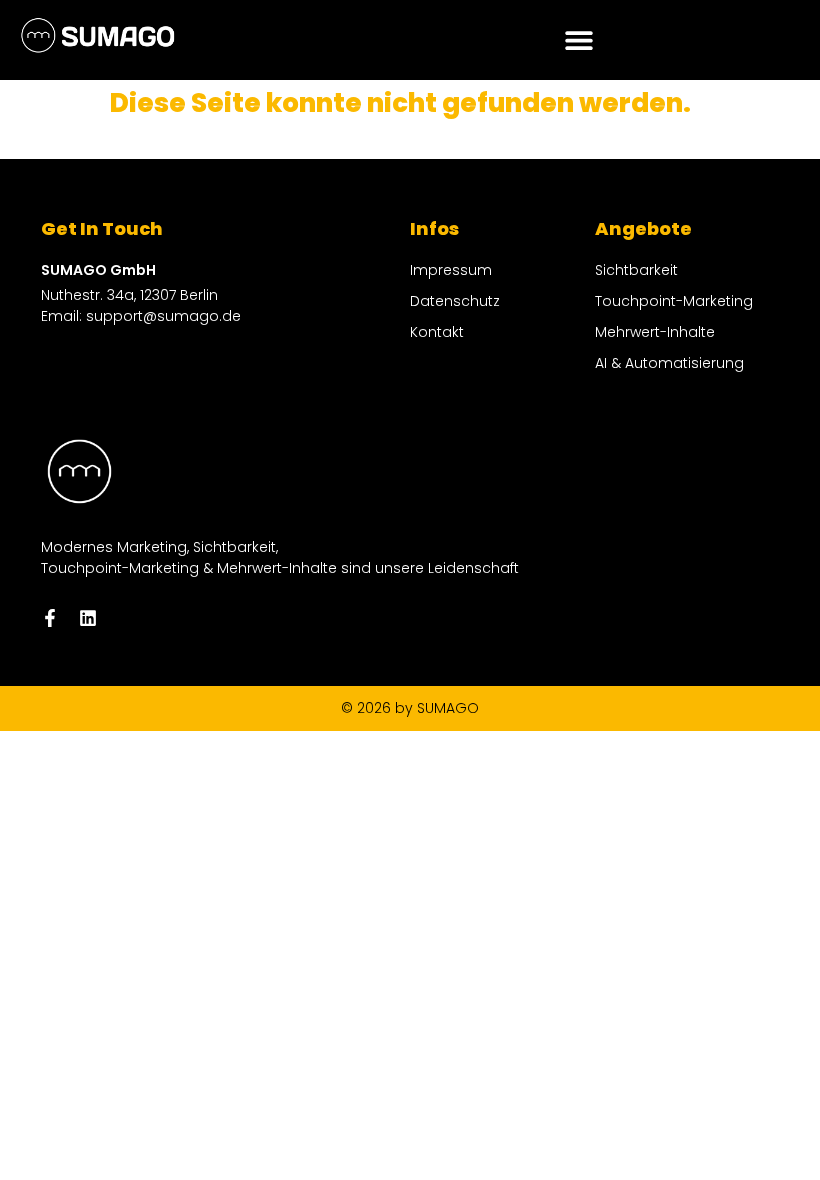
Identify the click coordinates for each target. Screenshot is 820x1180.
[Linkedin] (88, 618)
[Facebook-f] (50, 618)
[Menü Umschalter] (579, 40)
